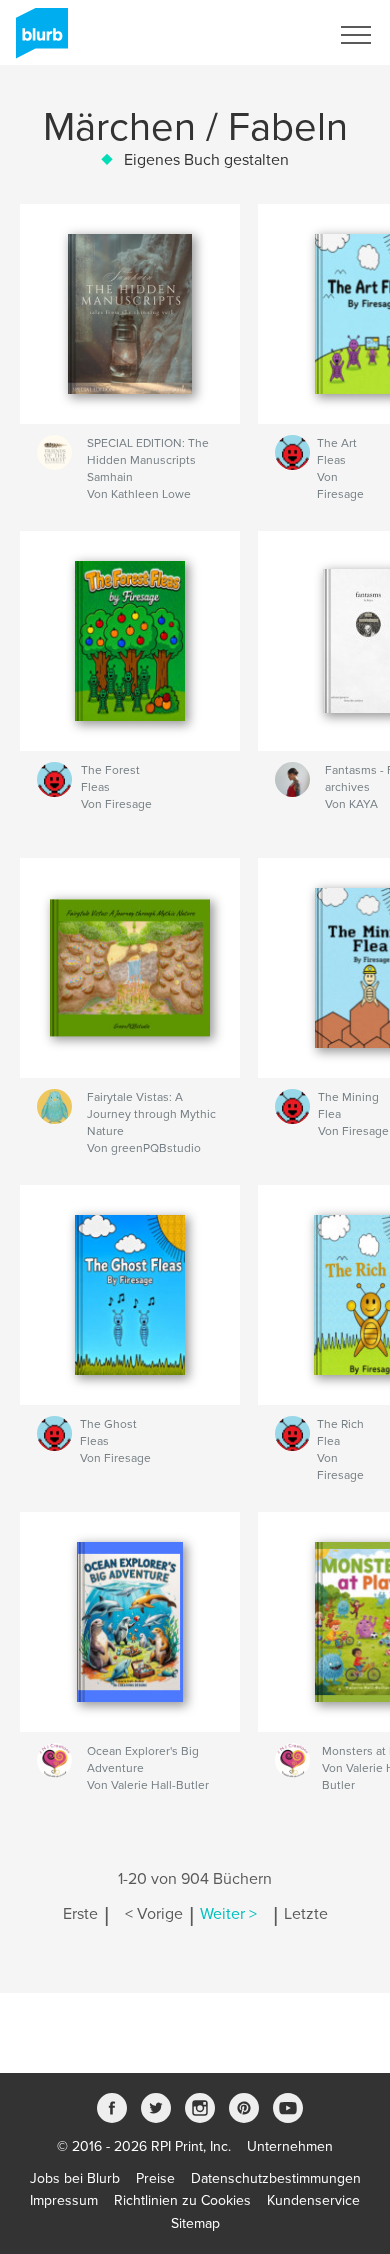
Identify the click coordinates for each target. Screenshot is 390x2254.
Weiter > (228, 1914)
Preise (155, 2178)
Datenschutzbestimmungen (276, 2178)
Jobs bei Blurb (75, 2178)
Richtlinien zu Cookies (182, 2200)
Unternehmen (290, 2146)
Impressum (64, 2200)
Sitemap (195, 2223)
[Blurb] (38, 41)
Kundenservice (313, 2200)
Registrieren (266, 35)
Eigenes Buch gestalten (206, 160)
